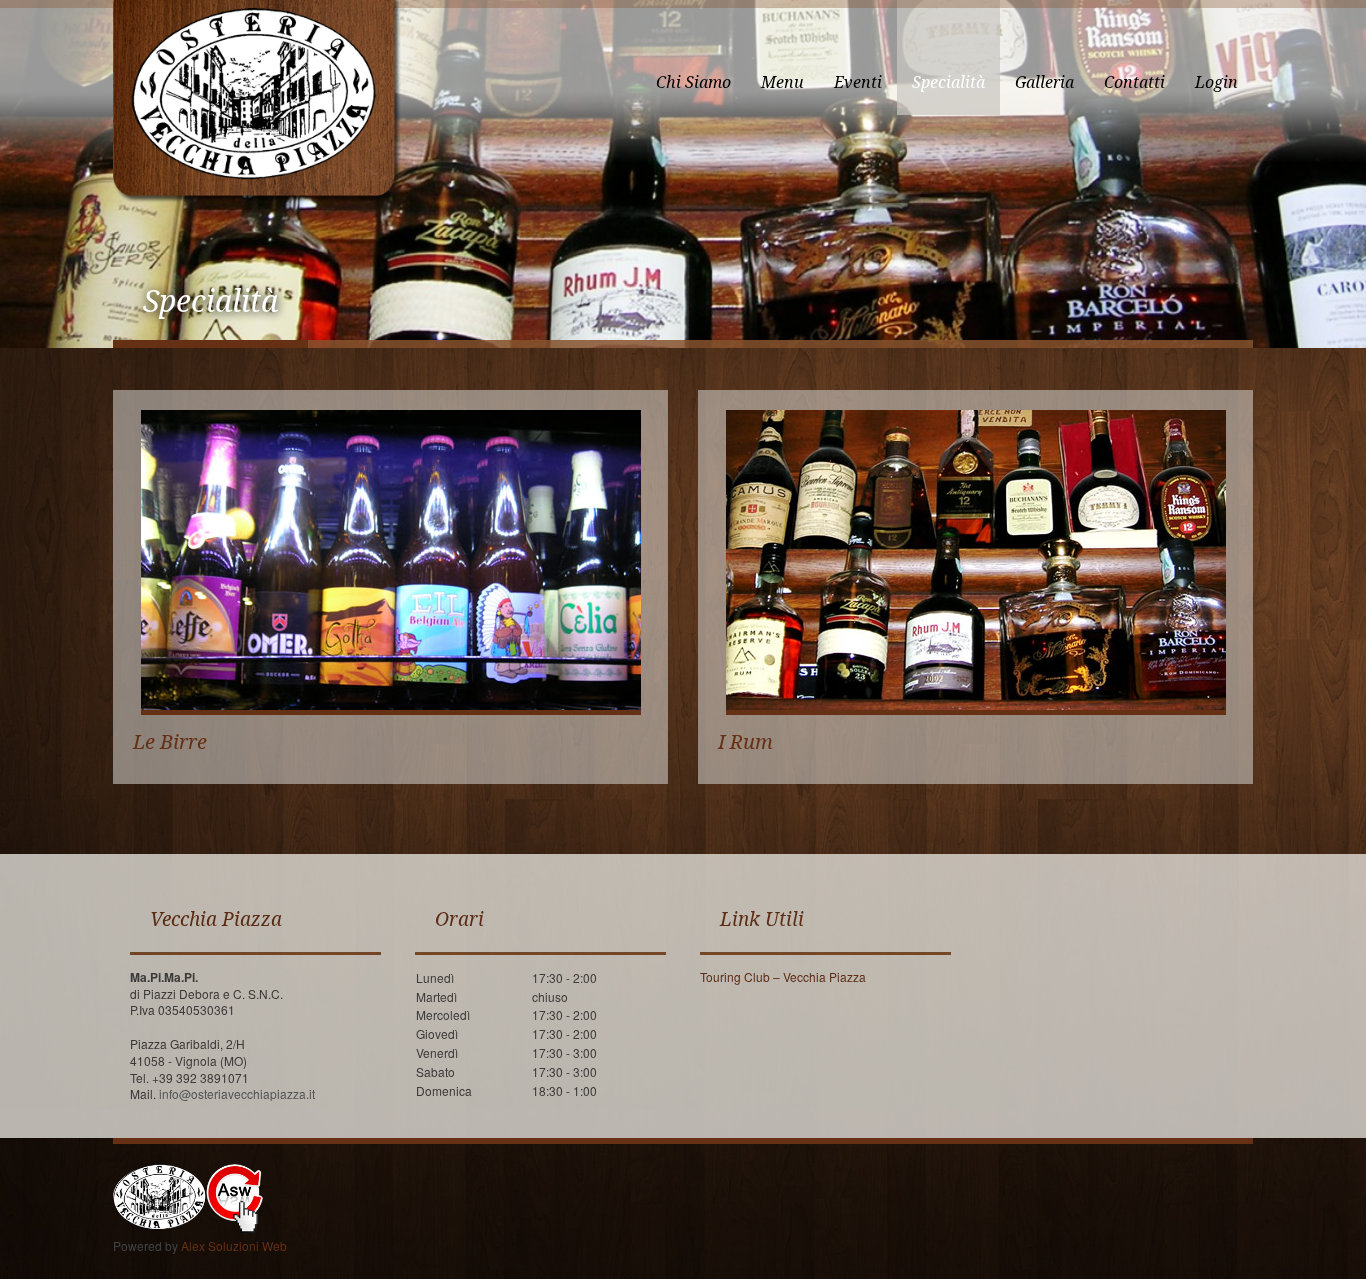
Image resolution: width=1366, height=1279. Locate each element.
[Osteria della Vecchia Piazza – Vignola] (257, 102)
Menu (782, 82)
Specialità (948, 82)
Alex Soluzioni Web (234, 1245)
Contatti (1134, 82)
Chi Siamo (693, 82)
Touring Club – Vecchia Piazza (783, 976)
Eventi (858, 82)
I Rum (745, 742)
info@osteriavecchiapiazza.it (237, 1093)
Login (1216, 82)
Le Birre (170, 742)
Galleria (1044, 82)
